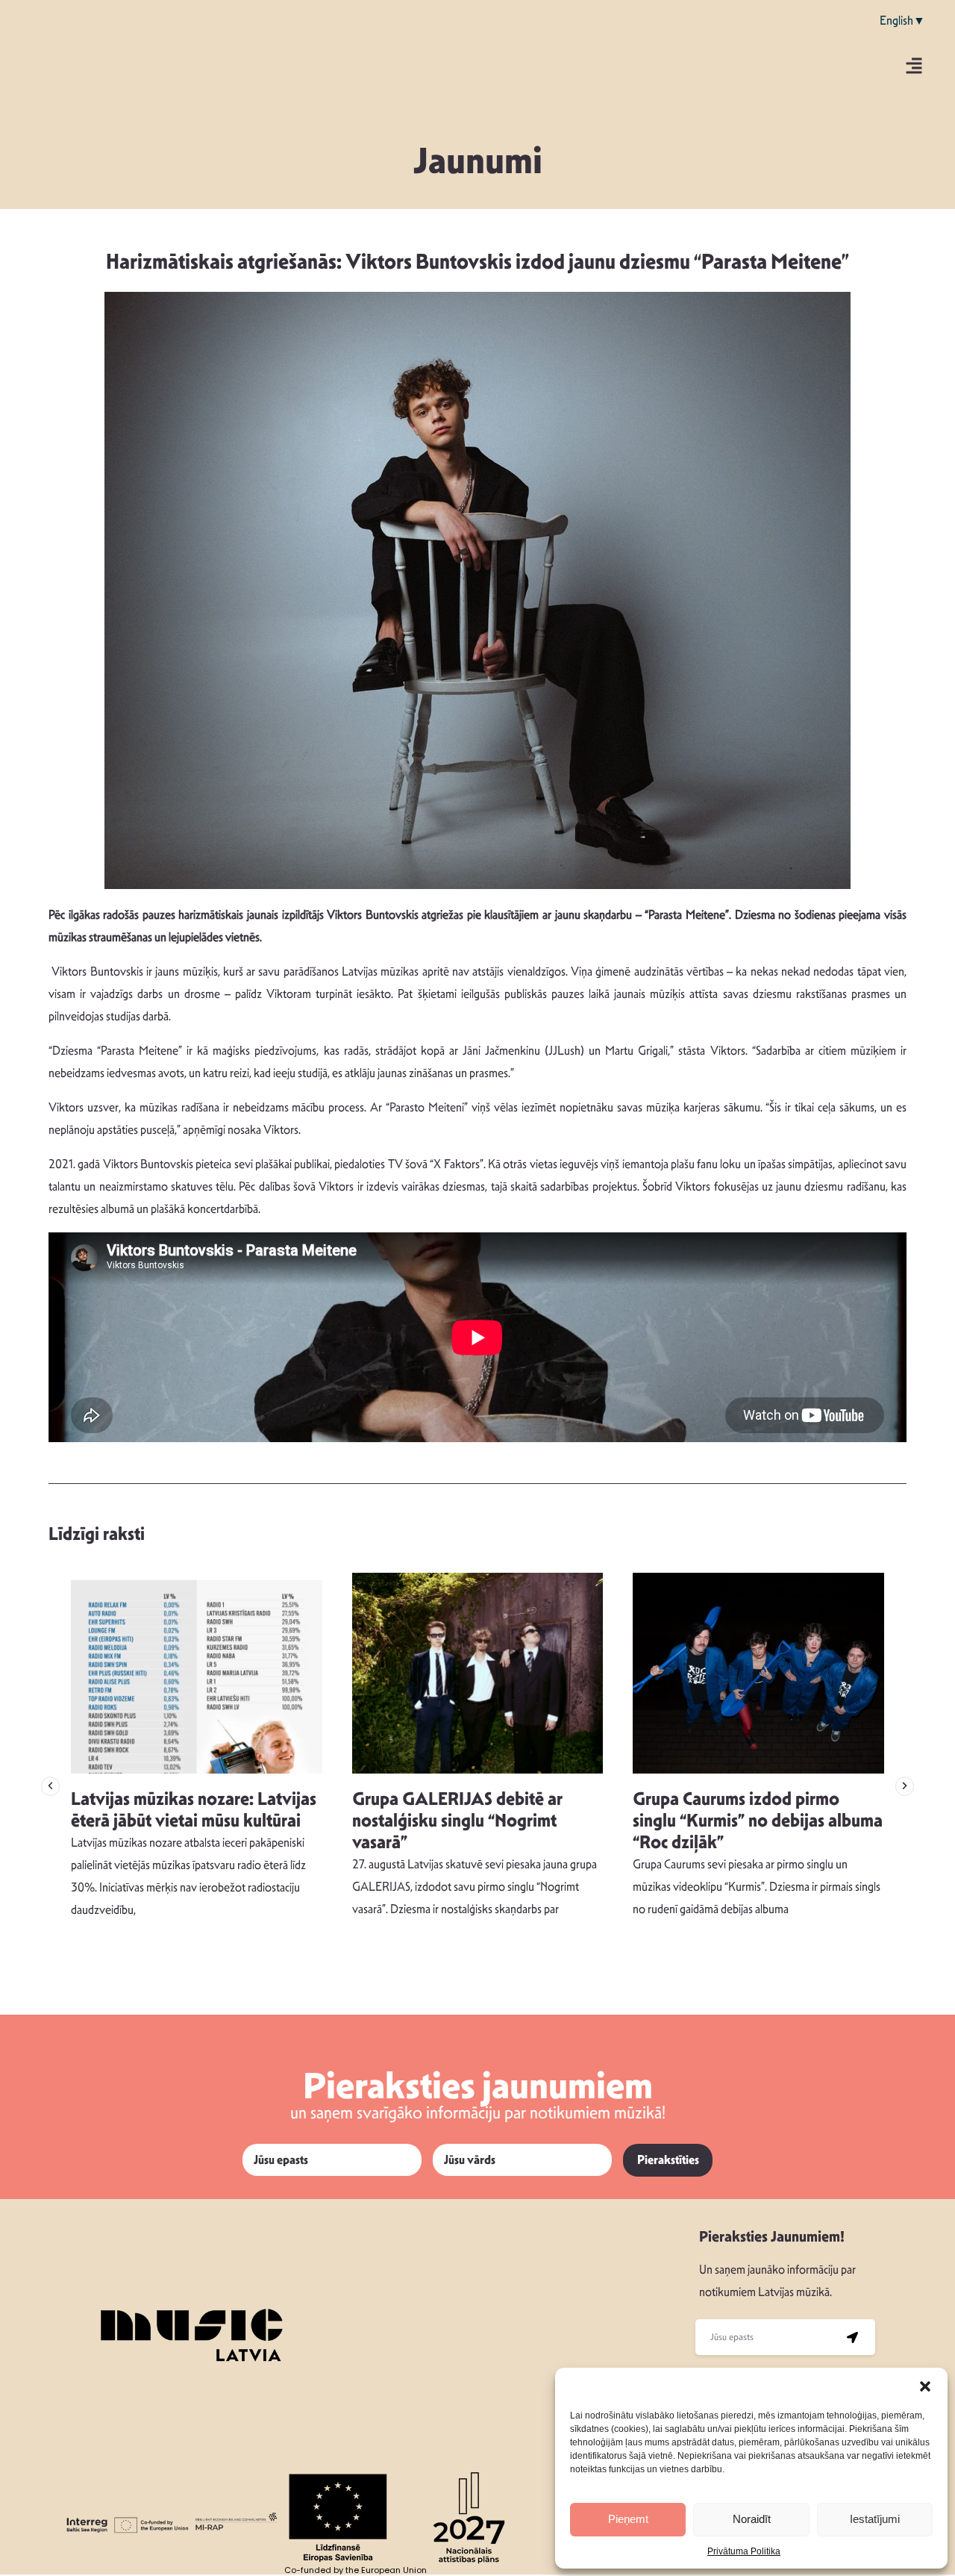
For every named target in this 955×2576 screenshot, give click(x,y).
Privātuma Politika (744, 2551)
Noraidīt (752, 2519)
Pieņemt (628, 2519)
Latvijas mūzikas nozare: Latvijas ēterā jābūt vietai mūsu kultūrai (194, 1810)
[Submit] (853, 2337)
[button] (925, 2386)
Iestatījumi (875, 2519)
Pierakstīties (668, 2160)
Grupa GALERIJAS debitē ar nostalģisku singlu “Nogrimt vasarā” (457, 1821)
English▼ (902, 21)
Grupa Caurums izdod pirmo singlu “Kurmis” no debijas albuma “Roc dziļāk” (758, 1821)
